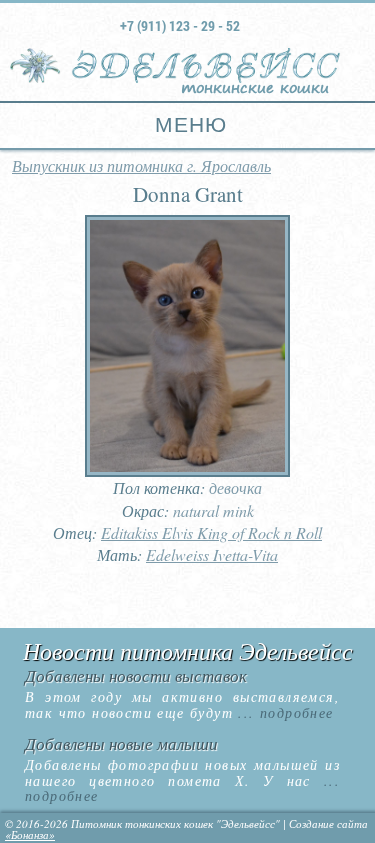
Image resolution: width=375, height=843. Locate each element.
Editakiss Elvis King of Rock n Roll (211, 532)
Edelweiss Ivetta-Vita (212, 554)
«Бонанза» (30, 834)
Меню (187, 124)
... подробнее (283, 712)
